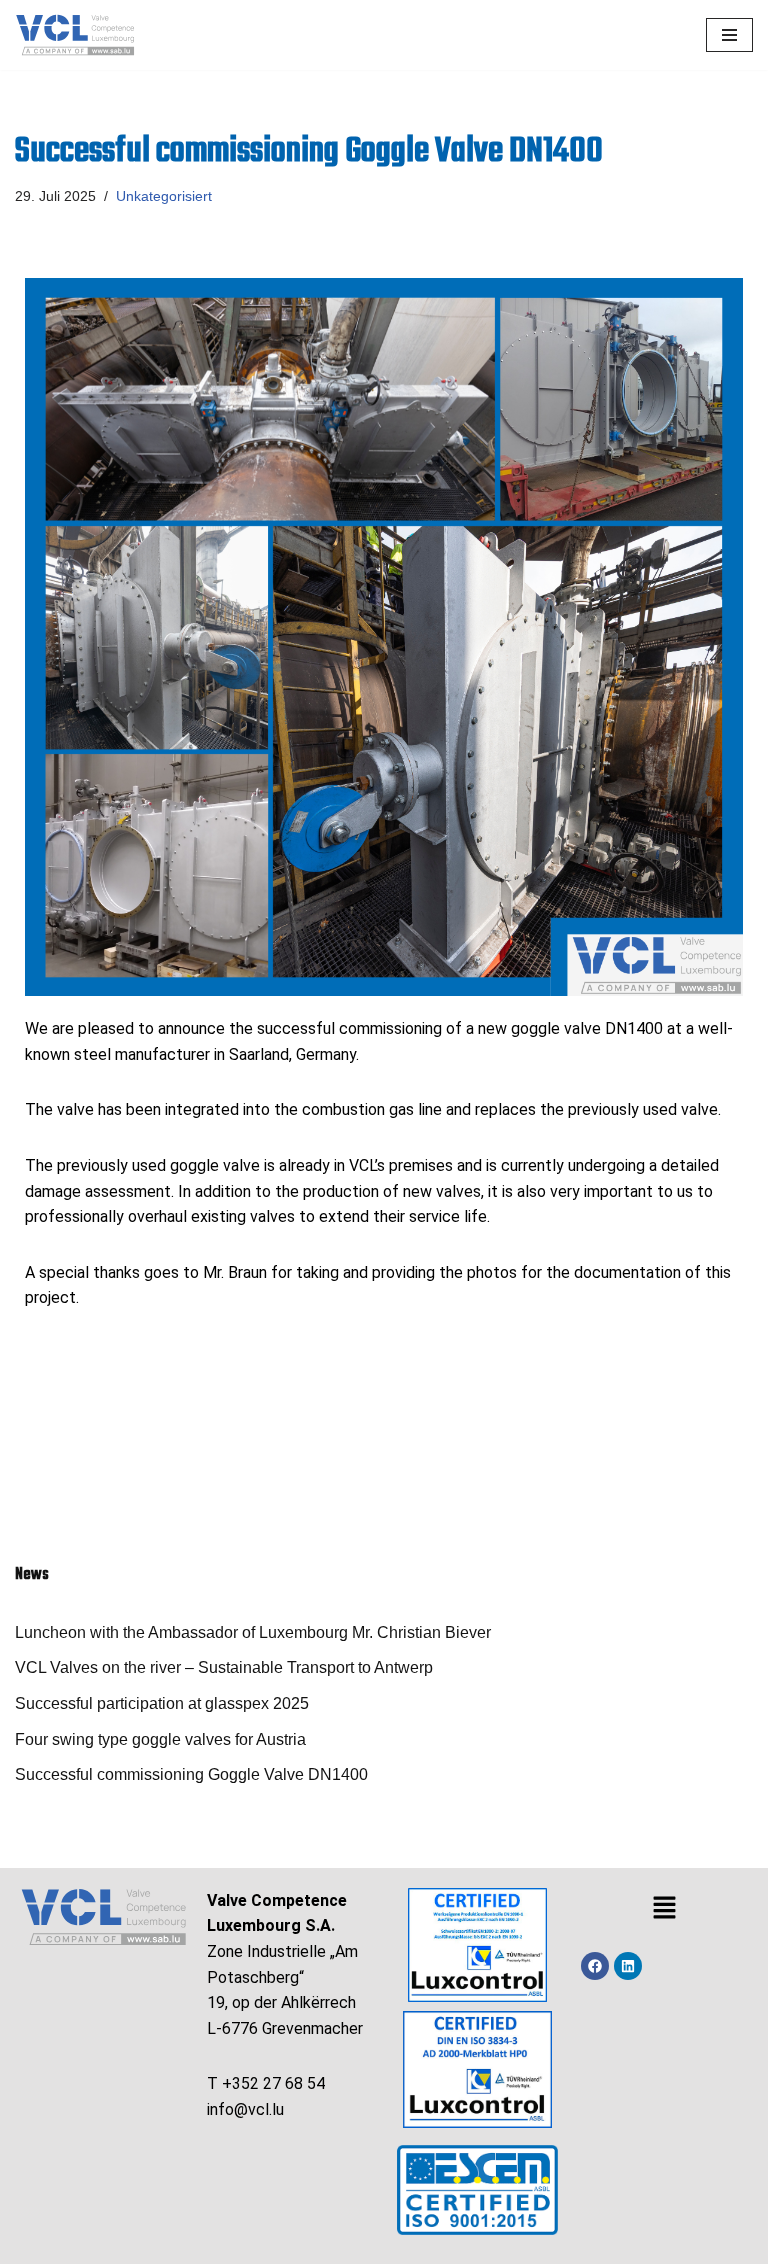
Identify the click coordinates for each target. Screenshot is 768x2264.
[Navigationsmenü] (729, 35)
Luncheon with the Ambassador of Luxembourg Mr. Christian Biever (253, 1632)
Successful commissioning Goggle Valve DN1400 (191, 1774)
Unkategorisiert (164, 196)
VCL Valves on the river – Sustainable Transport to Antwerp (224, 1667)
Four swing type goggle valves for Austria (160, 1739)
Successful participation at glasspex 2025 (162, 1703)
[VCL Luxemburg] (75, 35)
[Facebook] (595, 1966)
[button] (664, 1910)
